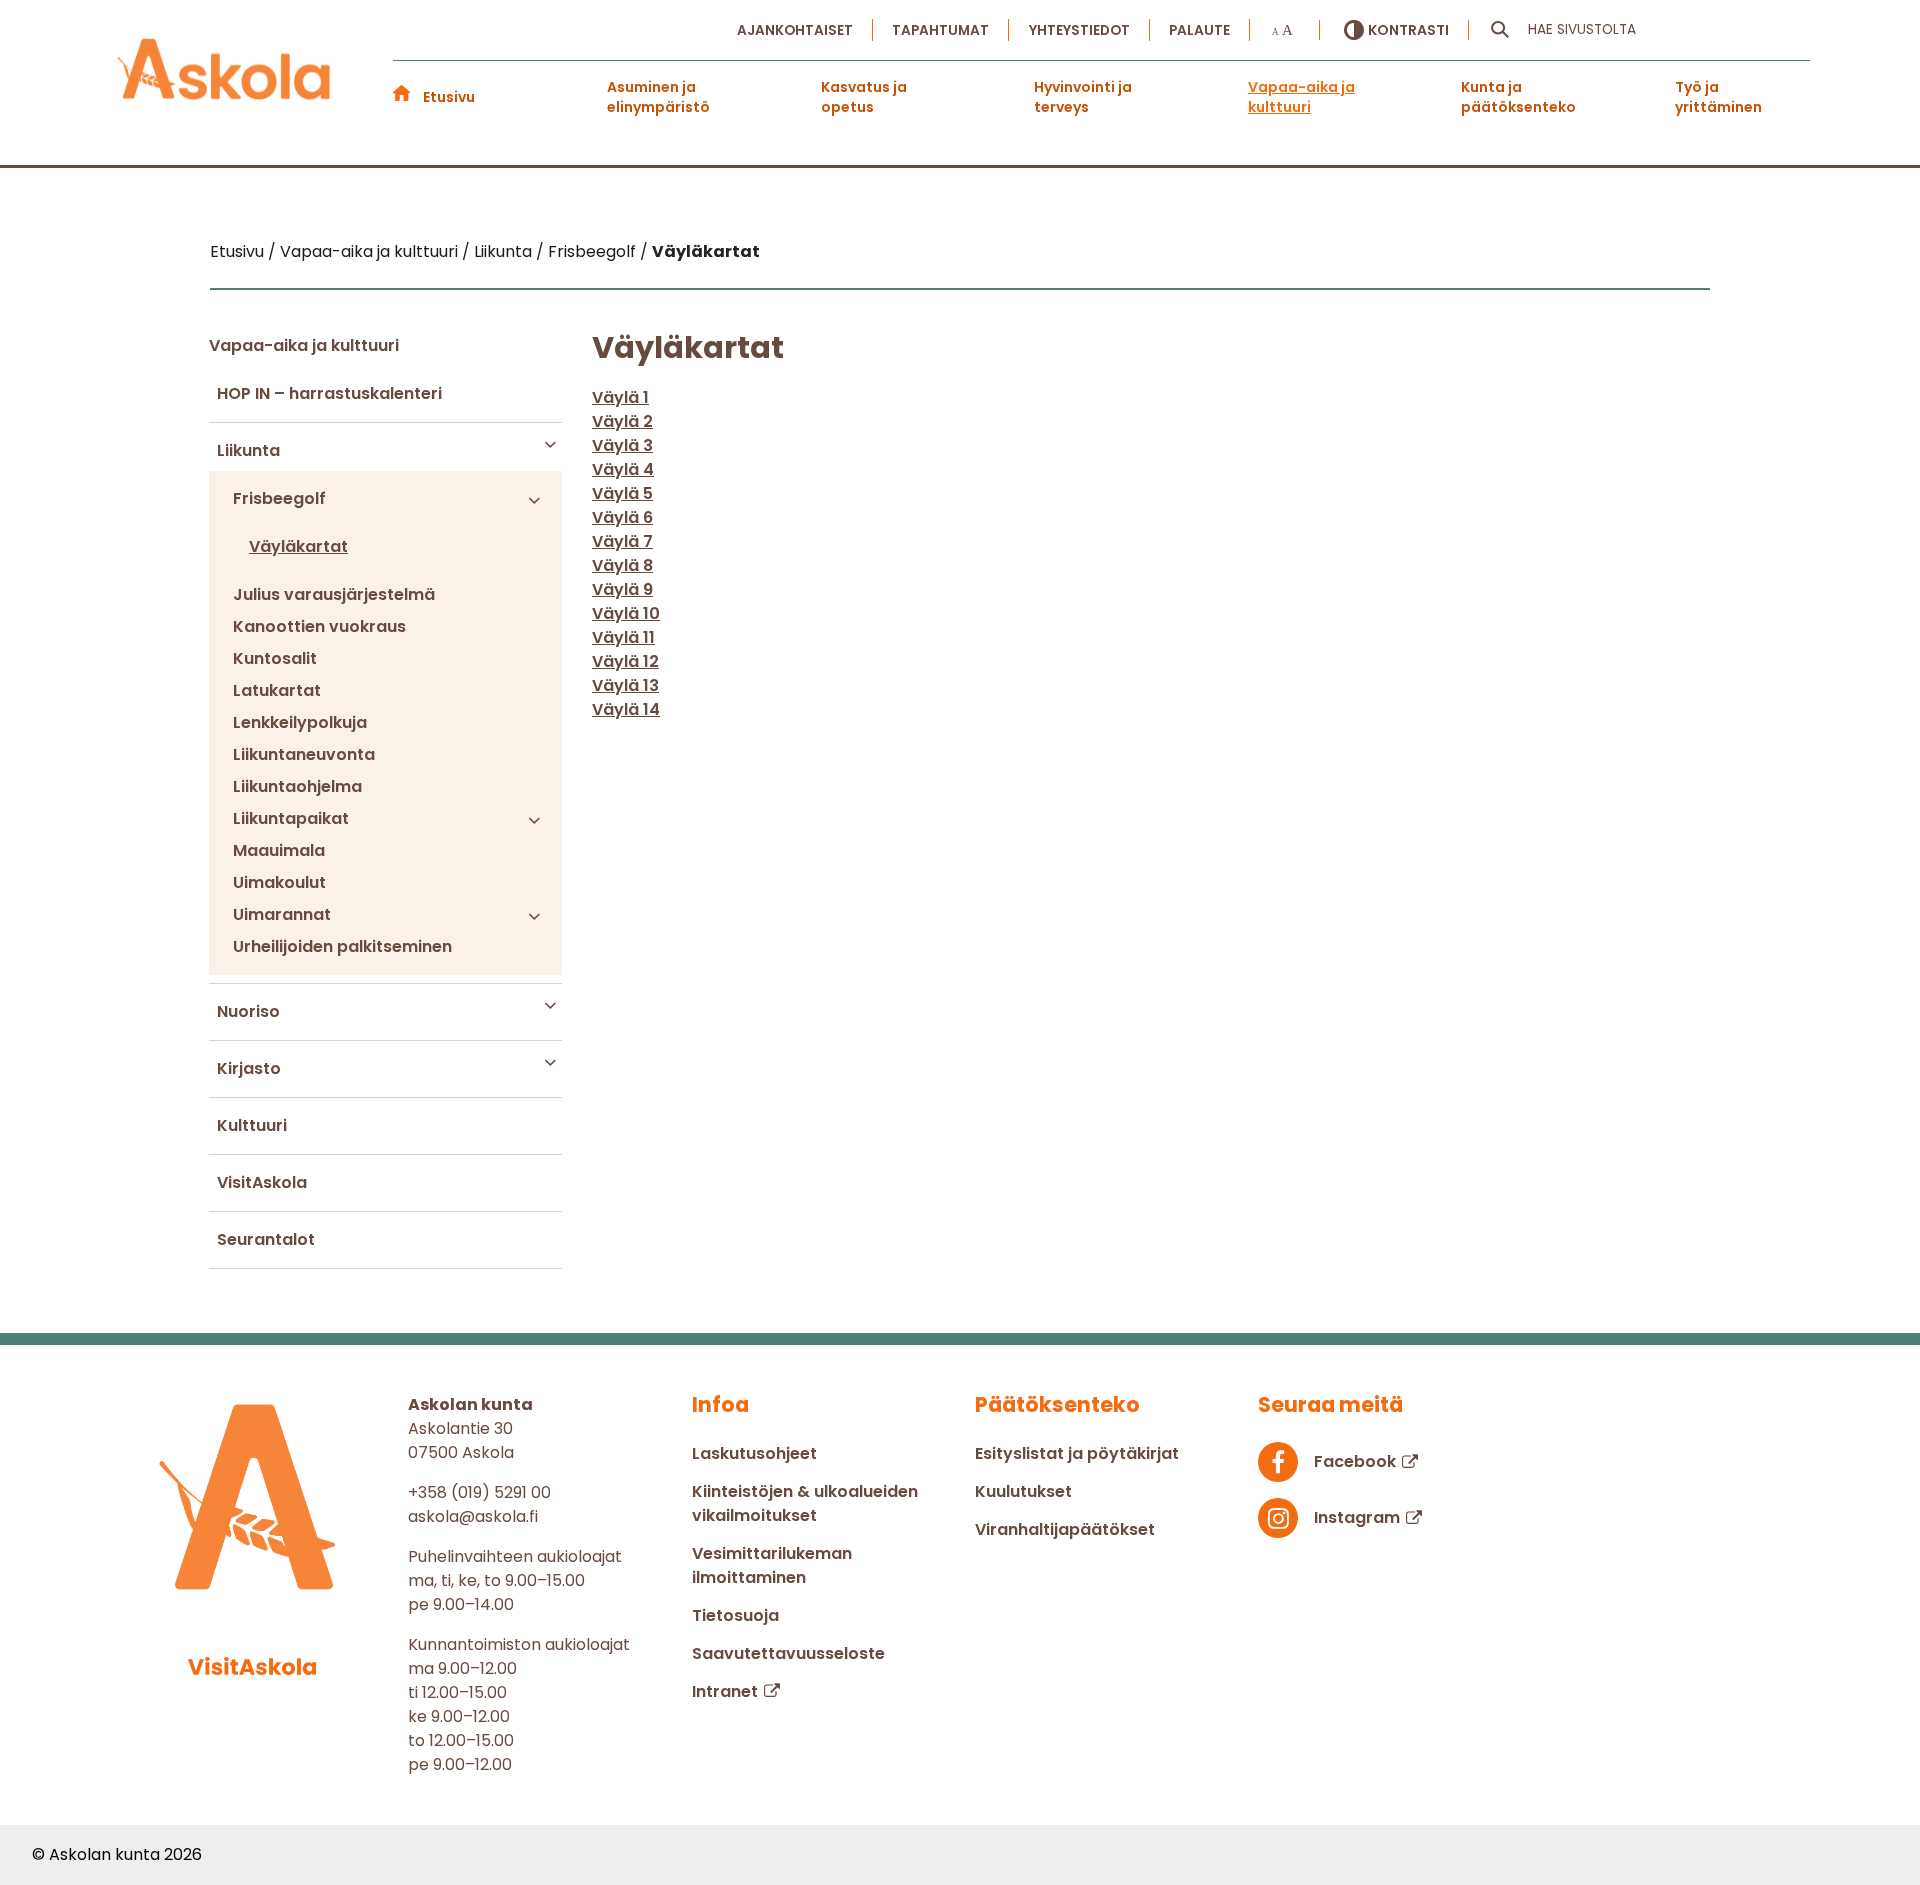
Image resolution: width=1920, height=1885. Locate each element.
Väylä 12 (625, 661)
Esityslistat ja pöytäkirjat (1077, 1453)
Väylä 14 (626, 709)
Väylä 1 (620, 397)
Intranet (725, 1691)
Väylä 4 (623, 469)
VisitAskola (262, 1182)
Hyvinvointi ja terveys (1083, 97)
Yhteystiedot (1079, 30)
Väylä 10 (626, 613)
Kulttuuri (252, 1125)
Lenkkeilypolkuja (300, 722)
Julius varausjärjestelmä (334, 594)
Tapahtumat (940, 30)
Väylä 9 (622, 589)
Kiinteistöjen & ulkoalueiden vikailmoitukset (805, 1503)
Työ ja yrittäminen (1718, 97)
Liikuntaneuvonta (304, 754)
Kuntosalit (275, 658)
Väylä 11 (623, 637)
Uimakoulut (279, 882)
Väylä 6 (622, 517)
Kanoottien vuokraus (319, 626)
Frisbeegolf (279, 498)
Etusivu (449, 97)
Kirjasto (249, 1068)
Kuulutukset (1023, 1491)
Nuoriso (248, 1011)
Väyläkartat (298, 546)
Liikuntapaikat (291, 818)
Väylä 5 (622, 493)
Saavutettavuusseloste (788, 1653)
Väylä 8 (622, 565)
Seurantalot (266, 1239)
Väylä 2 (622, 421)
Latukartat (277, 690)
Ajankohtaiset (795, 30)
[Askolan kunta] (225, 71)
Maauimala (279, 850)
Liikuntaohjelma (297, 786)
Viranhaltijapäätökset (1065, 1529)
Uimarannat (282, 914)
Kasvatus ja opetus (864, 97)
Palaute (1199, 30)
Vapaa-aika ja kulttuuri (1301, 97)
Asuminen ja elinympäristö (658, 97)
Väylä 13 (625, 685)
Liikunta (248, 450)
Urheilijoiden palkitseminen (342, 946)
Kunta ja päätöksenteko (1518, 97)
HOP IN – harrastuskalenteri (329, 393)
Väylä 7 (622, 541)
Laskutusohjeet (754, 1453)
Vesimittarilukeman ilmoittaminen (772, 1565)
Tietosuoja (735, 1615)
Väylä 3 (622, 445)
